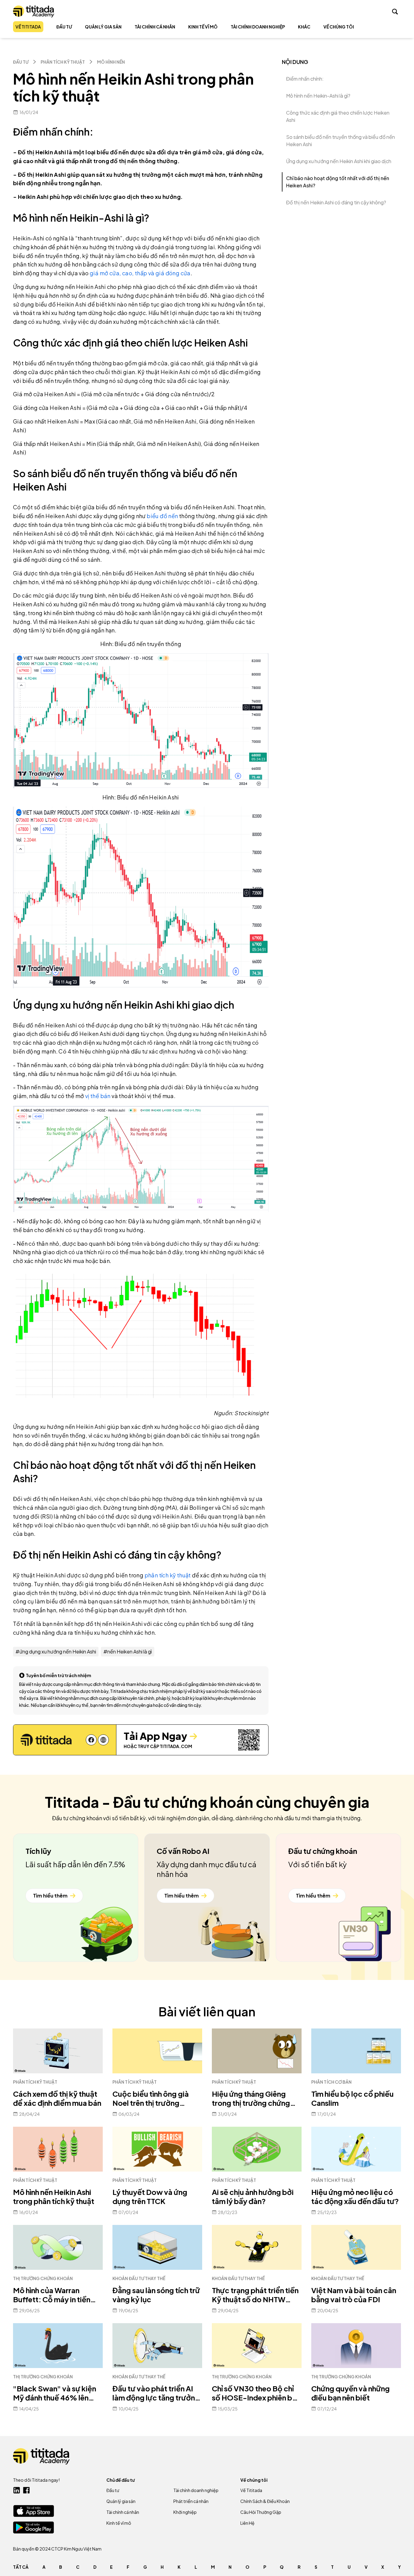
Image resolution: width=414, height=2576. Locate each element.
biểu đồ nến (162, 516)
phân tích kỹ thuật (168, 1575)
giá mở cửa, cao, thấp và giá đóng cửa (140, 273)
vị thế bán (98, 1096)
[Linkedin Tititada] (17, 2490)
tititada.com (176, 1746)
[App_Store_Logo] (33, 2511)
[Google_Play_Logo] (33, 2527)
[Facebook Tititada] (26, 2490)
